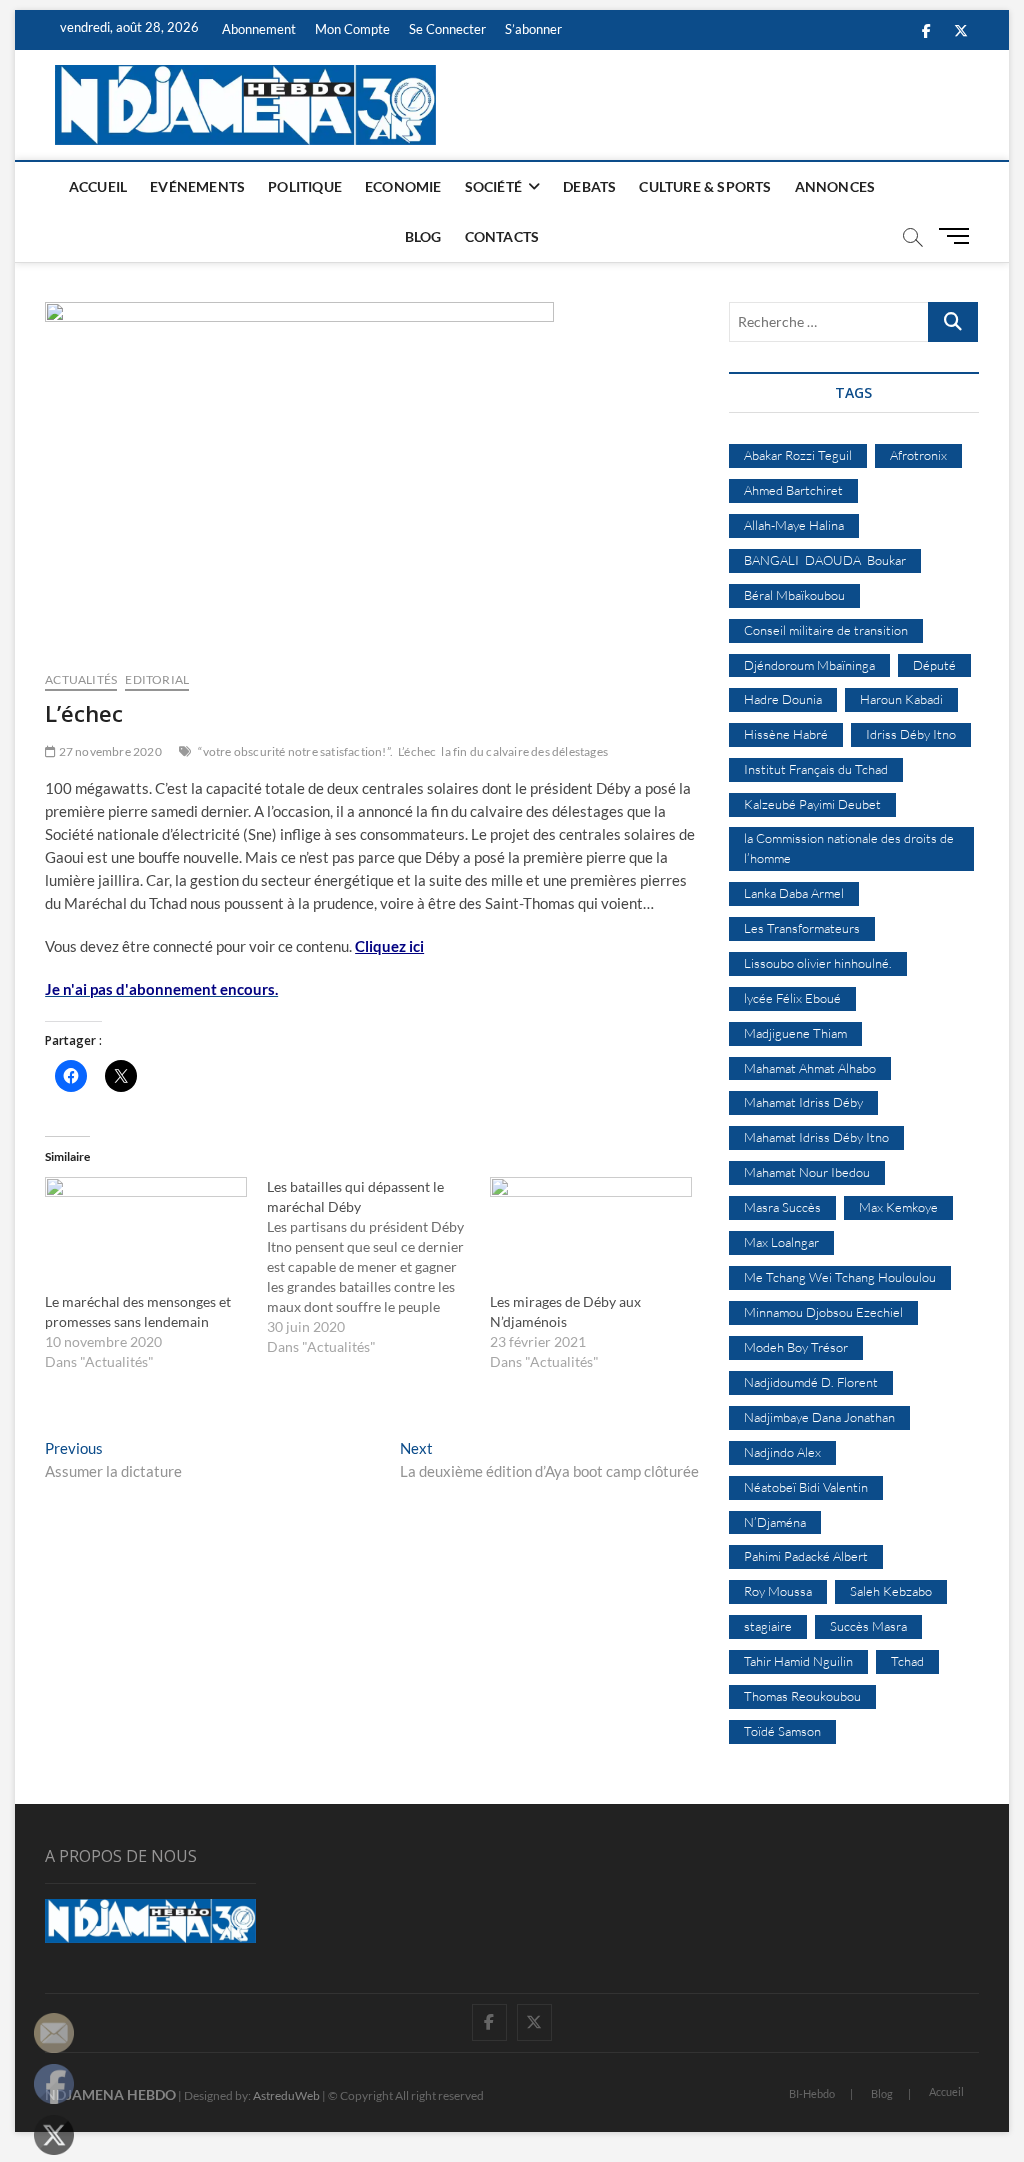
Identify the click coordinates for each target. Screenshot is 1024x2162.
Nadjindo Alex (782, 1452)
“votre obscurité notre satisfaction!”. (295, 751)
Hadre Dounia (783, 699)
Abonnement (259, 29)
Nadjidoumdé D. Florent (811, 1382)
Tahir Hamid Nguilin (798, 1661)
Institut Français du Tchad (816, 769)
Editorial (157, 679)
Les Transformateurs (802, 928)
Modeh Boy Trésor (796, 1347)
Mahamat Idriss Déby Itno (816, 1137)
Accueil (98, 186)
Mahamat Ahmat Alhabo (810, 1068)
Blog (423, 236)
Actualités (81, 679)
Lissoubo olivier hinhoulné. (818, 963)
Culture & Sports (705, 186)
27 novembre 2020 (108, 751)
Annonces (835, 186)
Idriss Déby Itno (911, 734)
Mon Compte (352, 29)
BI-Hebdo (812, 2093)
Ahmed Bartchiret (793, 490)
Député (934, 665)
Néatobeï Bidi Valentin (806, 1487)
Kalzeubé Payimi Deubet (812, 804)
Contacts (502, 236)
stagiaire (768, 1626)
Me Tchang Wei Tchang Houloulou (840, 1277)
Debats (589, 186)
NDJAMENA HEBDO (110, 2094)
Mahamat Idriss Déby (803, 1102)
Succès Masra (868, 1626)
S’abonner (533, 29)
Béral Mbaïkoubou (794, 595)
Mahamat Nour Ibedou (807, 1172)
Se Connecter (447, 29)
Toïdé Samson (782, 1731)
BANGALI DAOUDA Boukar (825, 560)
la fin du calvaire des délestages (524, 751)
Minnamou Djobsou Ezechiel (823, 1312)
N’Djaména (775, 1522)
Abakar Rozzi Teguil (798, 455)
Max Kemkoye (898, 1207)
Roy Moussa (778, 1591)
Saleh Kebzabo (891, 1591)
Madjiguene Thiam (795, 1033)
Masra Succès (782, 1207)
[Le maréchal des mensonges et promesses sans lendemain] (146, 1235)
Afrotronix (918, 455)
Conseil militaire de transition (826, 630)
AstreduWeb (286, 2095)
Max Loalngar (781, 1242)
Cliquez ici (389, 946)
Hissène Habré (786, 734)
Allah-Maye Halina (794, 525)
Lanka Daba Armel (794, 893)
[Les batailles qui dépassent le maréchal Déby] (378, 1267)
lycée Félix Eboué (792, 998)
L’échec (417, 751)
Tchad (907, 1661)
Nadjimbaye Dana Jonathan (819, 1417)
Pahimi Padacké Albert (806, 1556)
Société (493, 186)
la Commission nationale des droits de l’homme (849, 848)
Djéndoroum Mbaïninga (809, 665)
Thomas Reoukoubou (802, 1696)
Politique (305, 186)
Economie (403, 186)
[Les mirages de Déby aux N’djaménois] (591, 1235)
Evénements (197, 186)
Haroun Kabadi (901, 699)
